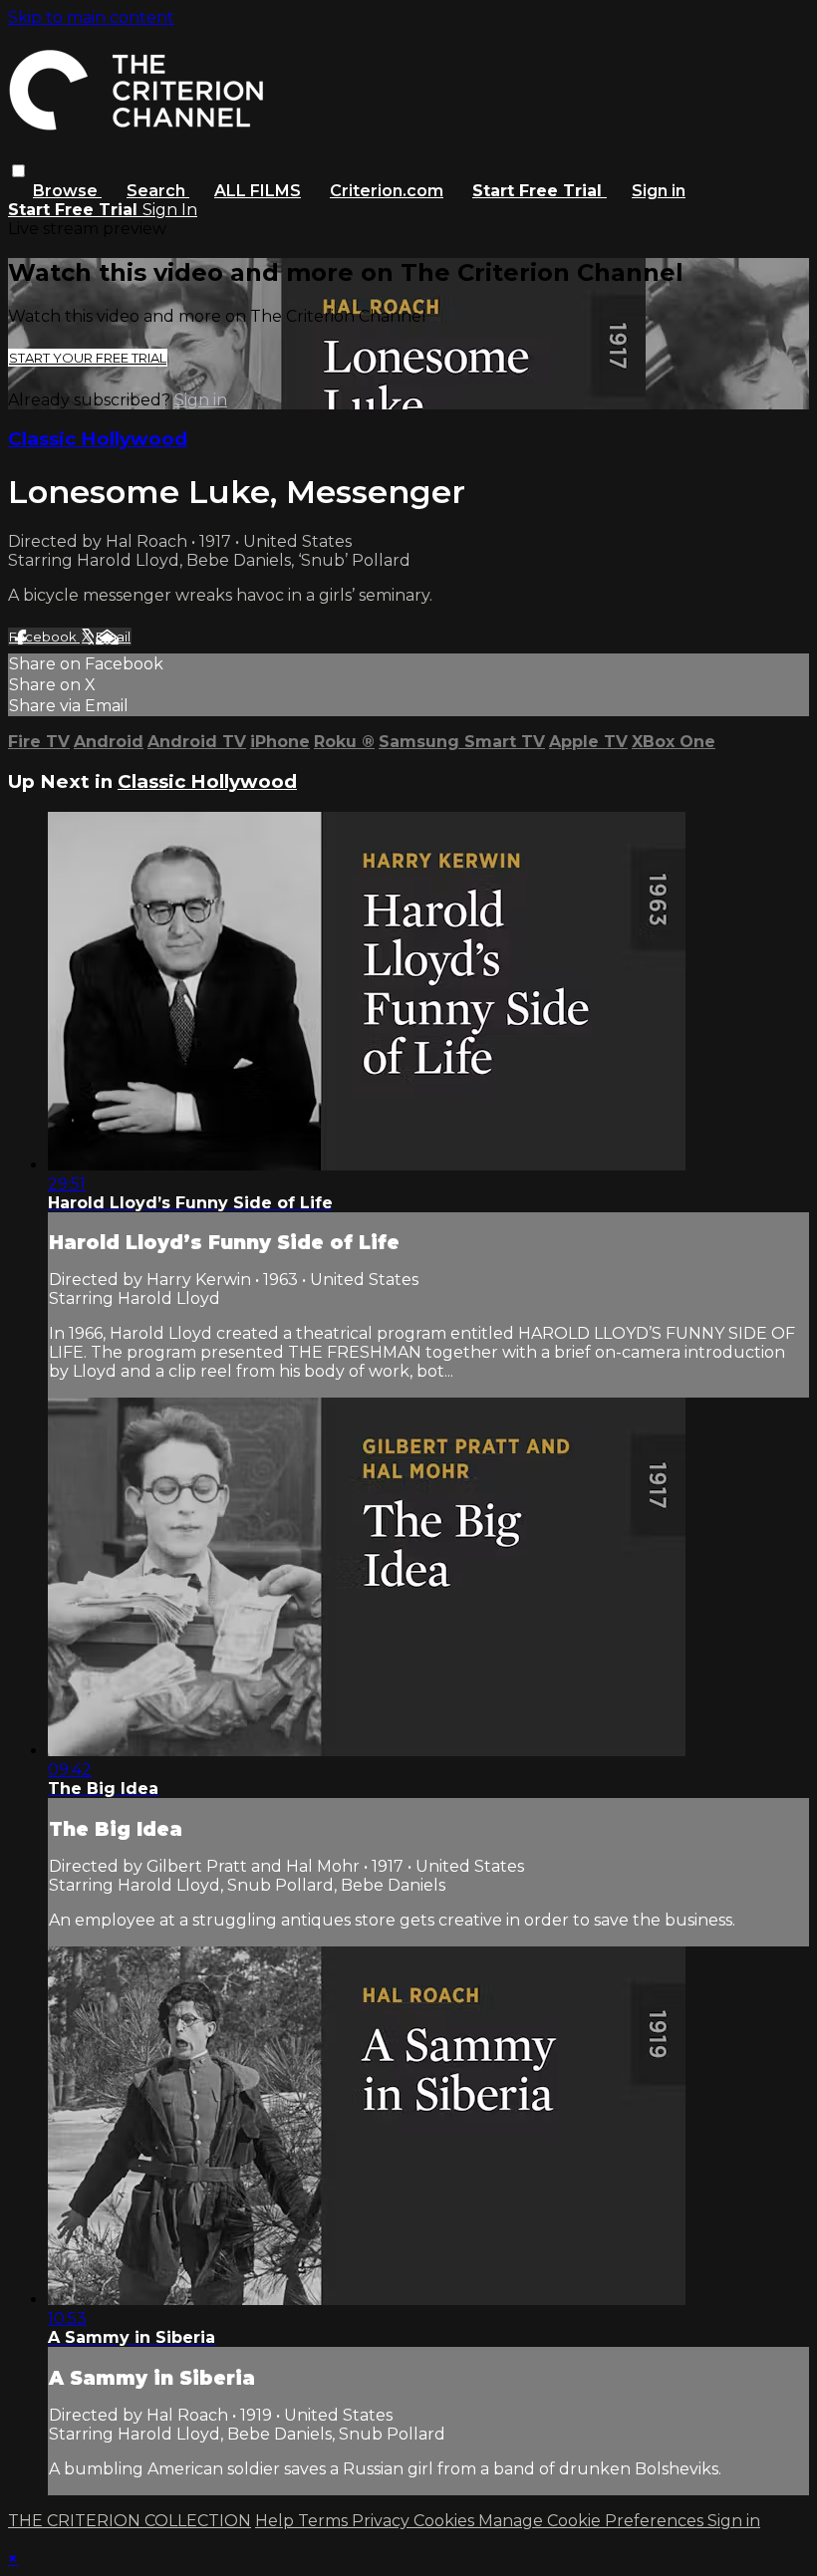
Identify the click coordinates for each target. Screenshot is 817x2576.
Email (113, 637)
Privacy (383, 2521)
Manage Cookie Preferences (593, 2521)
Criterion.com (387, 191)
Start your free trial (88, 358)
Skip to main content (91, 17)
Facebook (44, 637)
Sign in (659, 191)
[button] (18, 171)
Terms (325, 2521)
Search (158, 191)
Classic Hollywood (98, 439)
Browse (67, 191)
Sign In (170, 210)
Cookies (446, 2521)
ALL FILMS (258, 191)
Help (276, 2521)
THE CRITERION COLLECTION (130, 2521)
